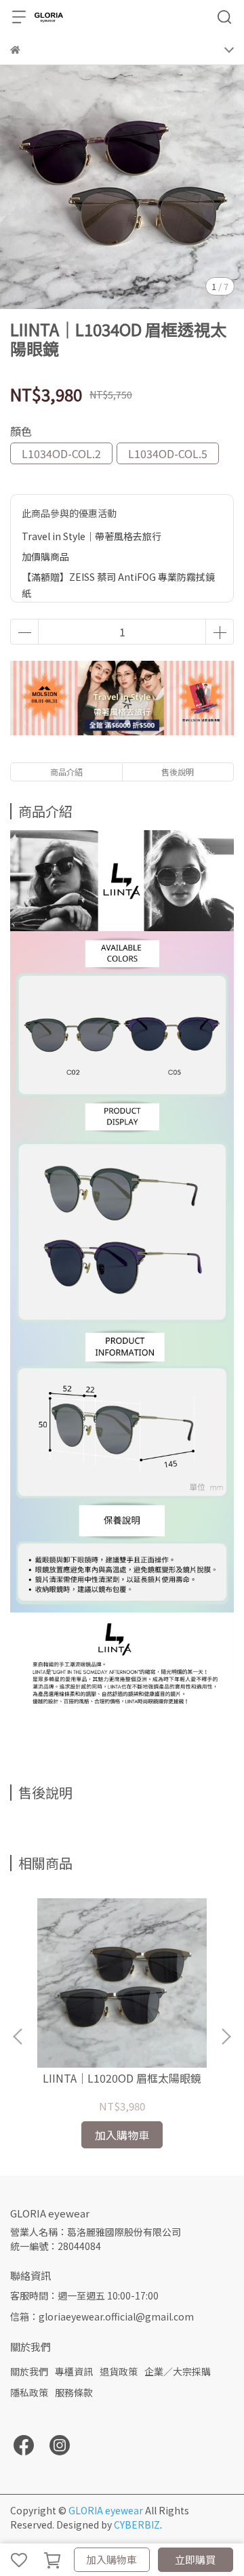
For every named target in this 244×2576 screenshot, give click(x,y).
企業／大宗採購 (178, 2371)
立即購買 (195, 2559)
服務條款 (74, 2392)
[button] (226, 2037)
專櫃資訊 (74, 2371)
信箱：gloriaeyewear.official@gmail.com (102, 2316)
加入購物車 (111, 2559)
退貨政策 (119, 2371)
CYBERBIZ (137, 2524)
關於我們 (29, 2371)
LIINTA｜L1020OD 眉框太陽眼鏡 (122, 2078)
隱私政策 (29, 2392)
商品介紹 (66, 772)
